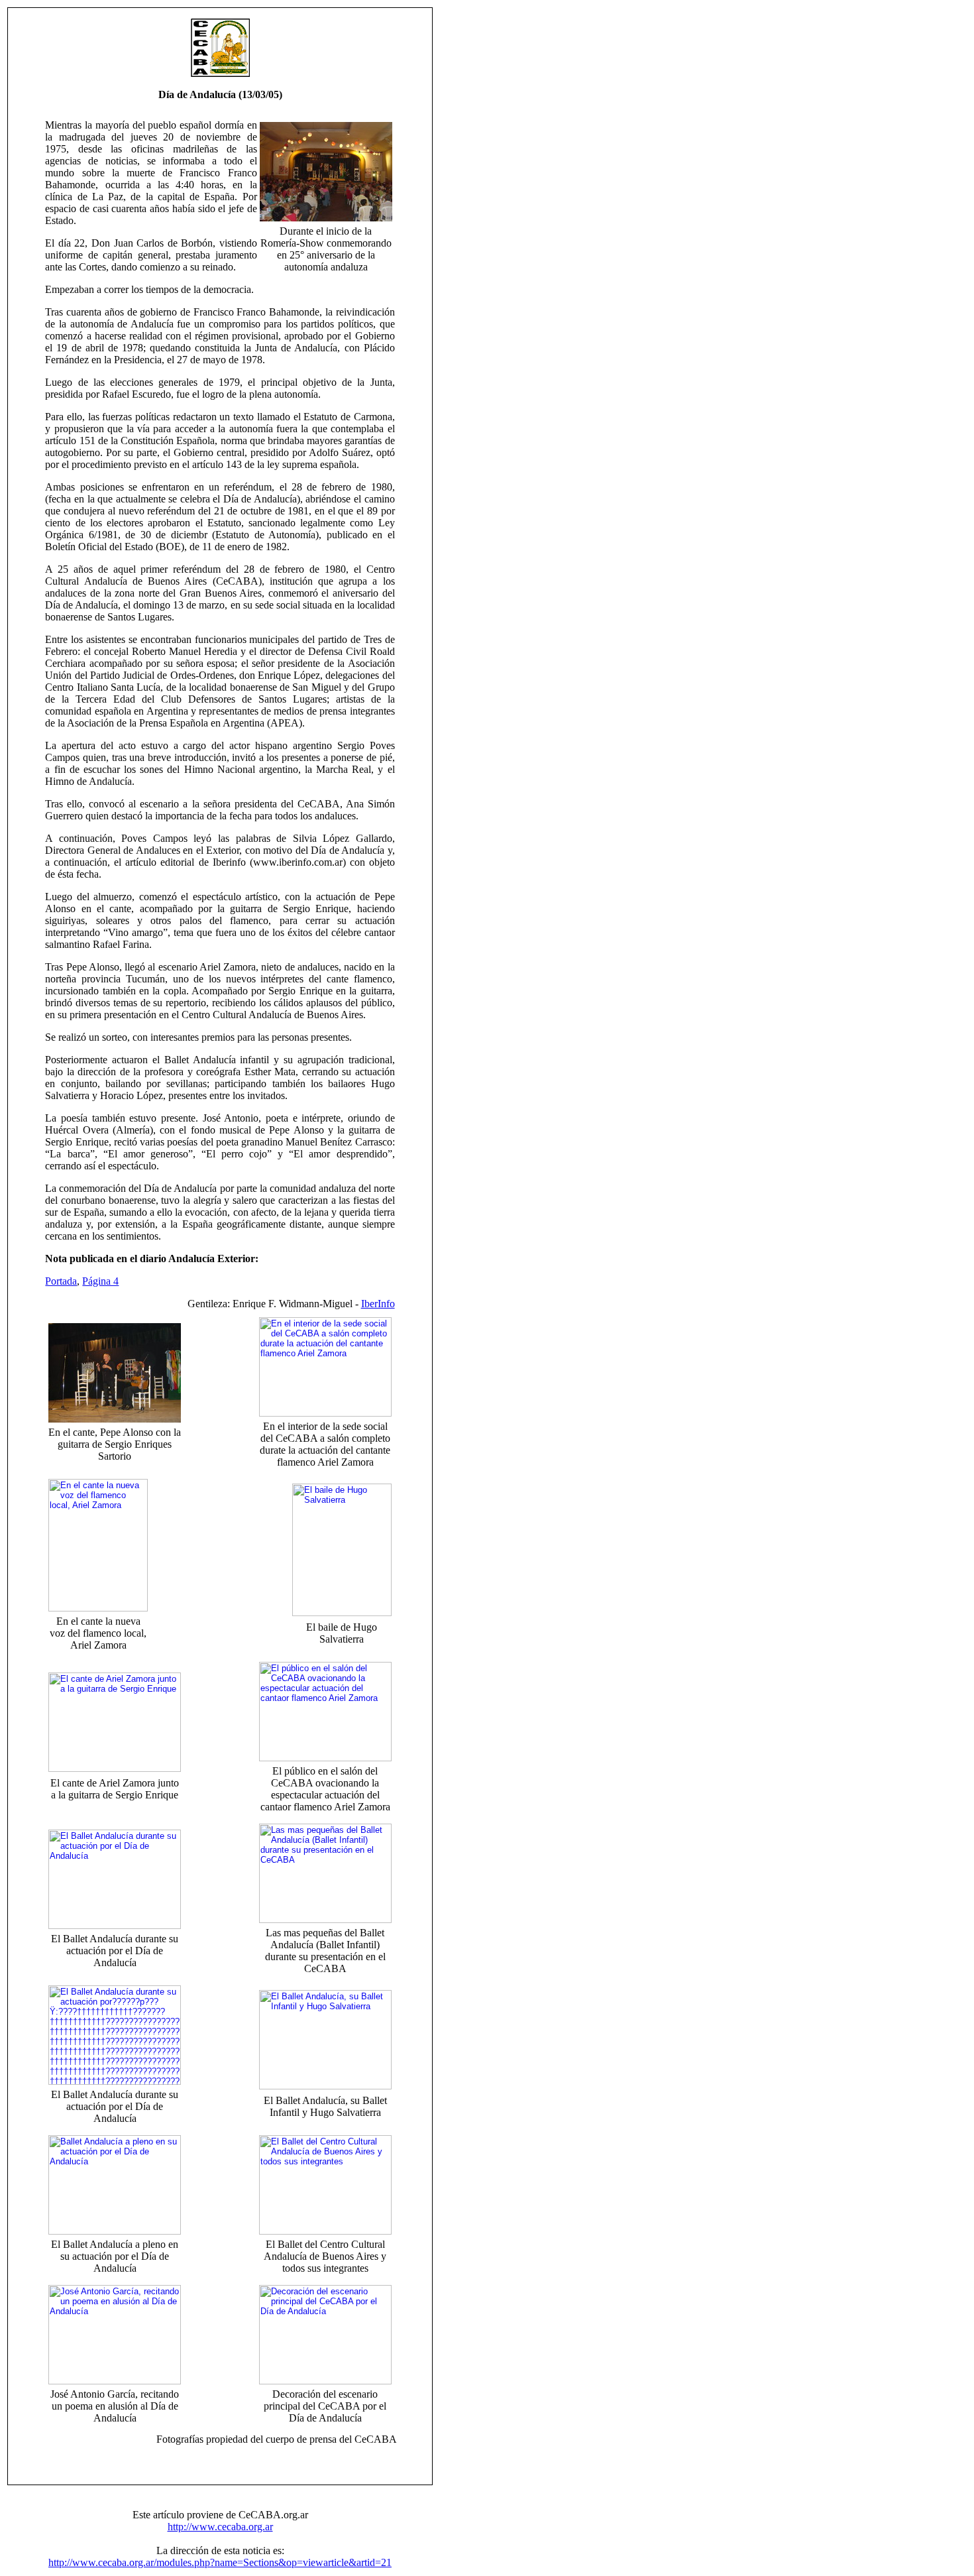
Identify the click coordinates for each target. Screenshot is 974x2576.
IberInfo (378, 1304)
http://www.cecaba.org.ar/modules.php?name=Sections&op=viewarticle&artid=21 (220, 2562)
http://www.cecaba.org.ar (220, 2527)
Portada (61, 1281)
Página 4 (100, 1281)
